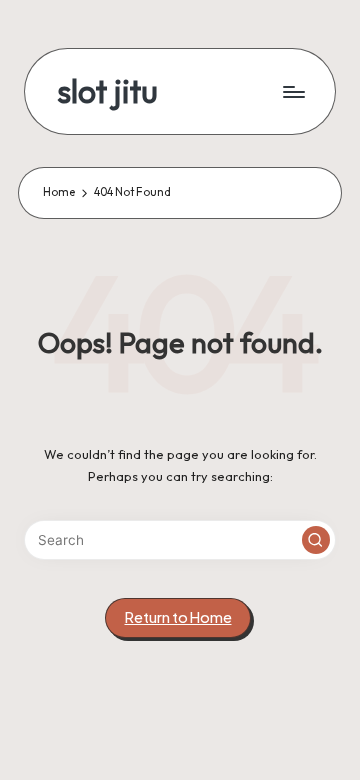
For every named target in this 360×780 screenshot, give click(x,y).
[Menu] (293, 91)
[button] (316, 540)
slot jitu (107, 91)
